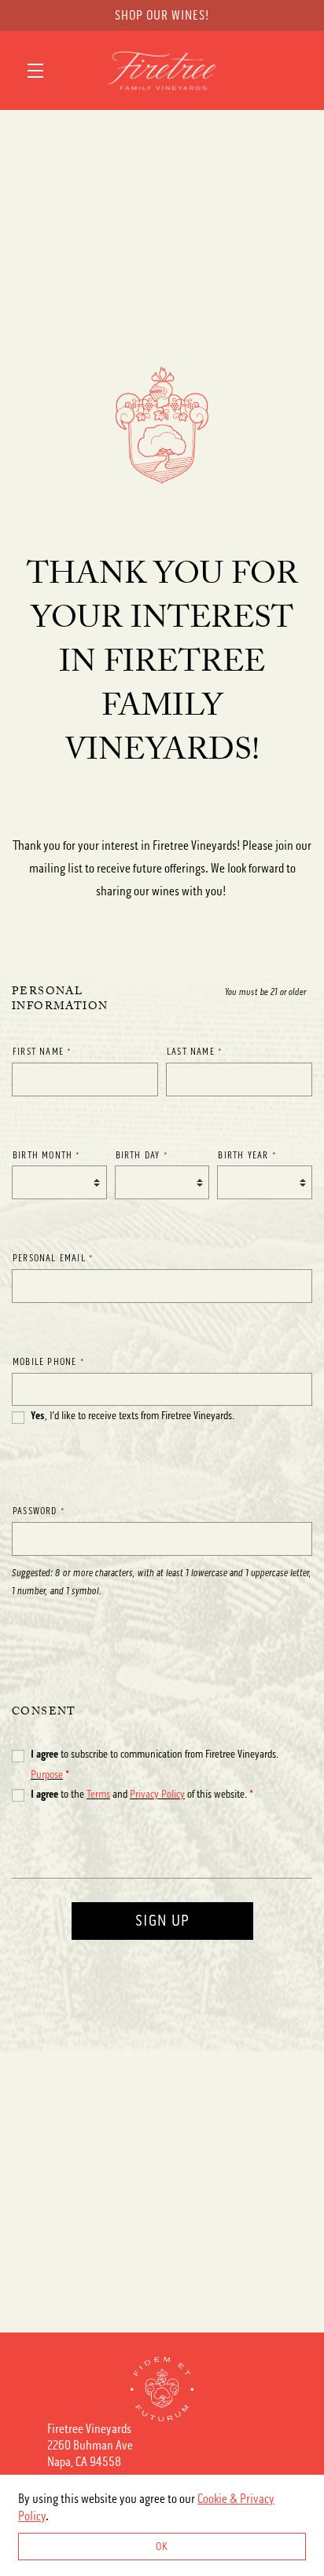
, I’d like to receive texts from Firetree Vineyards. (133, 1416)
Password (39, 1511)
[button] (39, 71)
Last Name (195, 1052)
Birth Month (47, 1155)
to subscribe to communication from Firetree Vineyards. (155, 1764)
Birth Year (247, 1155)
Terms (98, 1794)
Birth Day (142, 1155)
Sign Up (162, 1921)
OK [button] (162, 2547)
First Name (42, 1052)
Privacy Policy (157, 1794)
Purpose (47, 1775)
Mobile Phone (49, 1362)
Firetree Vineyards (162, 71)
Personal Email (53, 1258)
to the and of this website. (142, 1794)
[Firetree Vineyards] (162, 2389)
